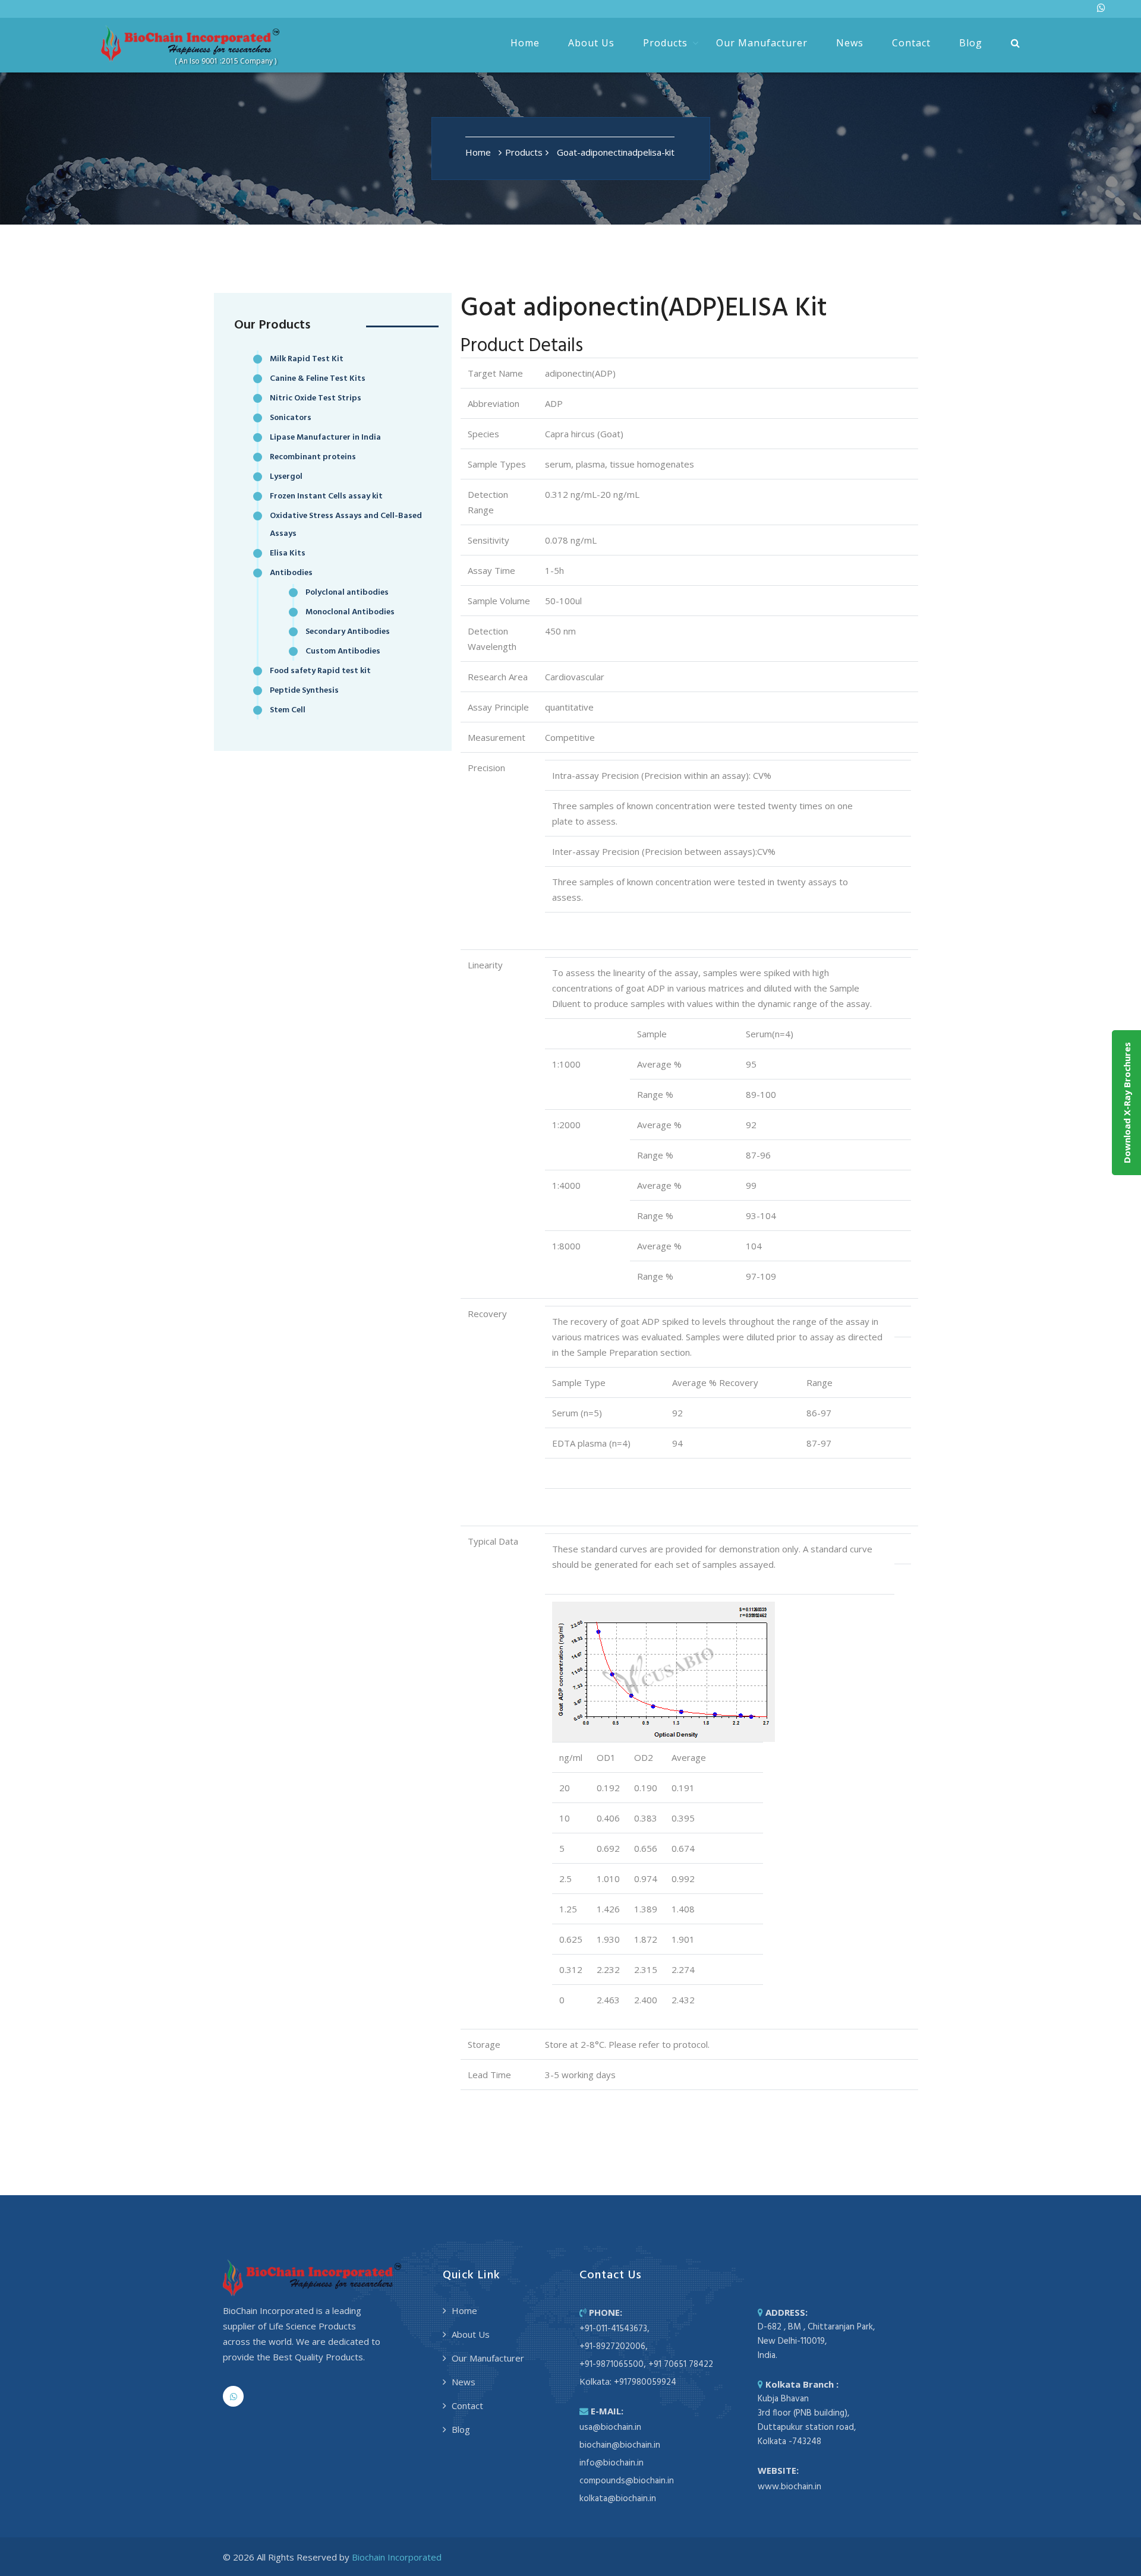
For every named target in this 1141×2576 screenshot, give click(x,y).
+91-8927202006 (612, 2347)
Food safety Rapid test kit (320, 671)
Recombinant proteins (313, 457)
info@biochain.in (612, 2463)
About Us (591, 43)
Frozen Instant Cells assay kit (326, 496)
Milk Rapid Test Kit (307, 359)
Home (525, 43)
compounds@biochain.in (627, 2481)
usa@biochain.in (610, 2427)
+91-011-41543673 (613, 2329)
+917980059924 (645, 2382)
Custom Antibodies (343, 651)
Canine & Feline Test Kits (318, 379)
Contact (911, 43)
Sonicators (291, 418)
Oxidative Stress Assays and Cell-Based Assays (346, 525)
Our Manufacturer (762, 43)
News (850, 43)
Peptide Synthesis (304, 691)
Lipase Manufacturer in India (325, 438)
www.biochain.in (789, 2487)
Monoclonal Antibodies (350, 612)
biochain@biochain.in (620, 2445)
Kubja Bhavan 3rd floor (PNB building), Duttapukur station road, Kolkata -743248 (807, 2420)
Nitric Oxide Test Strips (316, 398)
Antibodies (291, 573)
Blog (971, 43)
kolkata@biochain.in (618, 2499)
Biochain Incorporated (397, 2557)
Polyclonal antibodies (347, 593)
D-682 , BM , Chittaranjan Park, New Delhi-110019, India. (816, 2341)
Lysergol (286, 477)
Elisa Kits (288, 553)
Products (665, 43)
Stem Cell (288, 710)
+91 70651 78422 (681, 2365)
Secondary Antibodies (348, 632)
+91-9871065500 (612, 2365)
